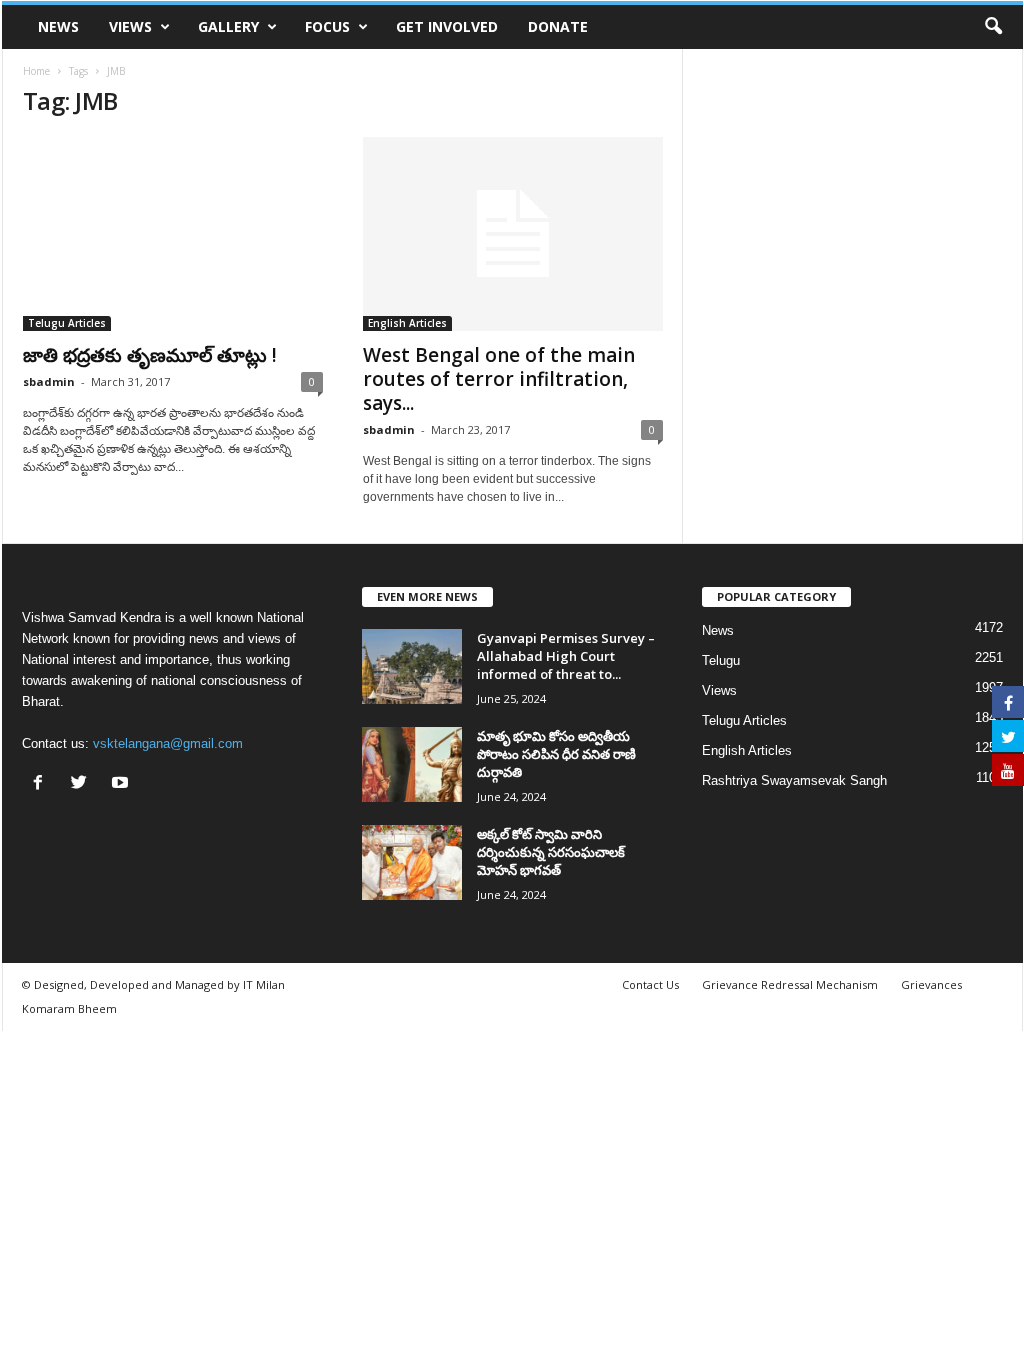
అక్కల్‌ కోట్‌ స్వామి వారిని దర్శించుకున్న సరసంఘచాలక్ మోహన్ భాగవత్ (551, 852)
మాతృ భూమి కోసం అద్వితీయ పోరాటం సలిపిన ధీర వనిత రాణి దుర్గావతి (556, 754)
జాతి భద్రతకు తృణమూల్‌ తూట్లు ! (150, 355)
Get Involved (447, 26)
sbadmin (49, 381)
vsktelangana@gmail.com (168, 743)
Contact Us (650, 984)
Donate (558, 26)
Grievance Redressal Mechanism (790, 984)
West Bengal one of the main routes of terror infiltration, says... (499, 379)
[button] (993, 27)
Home (36, 71)
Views (130, 26)
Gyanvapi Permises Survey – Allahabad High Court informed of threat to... (566, 656)
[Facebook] (42, 784)
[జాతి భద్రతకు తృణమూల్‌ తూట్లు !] (173, 234)
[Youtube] (122, 784)
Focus (327, 26)
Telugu (721, 660)
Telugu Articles (67, 323)
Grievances (931, 984)
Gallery (228, 26)
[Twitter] (83, 784)
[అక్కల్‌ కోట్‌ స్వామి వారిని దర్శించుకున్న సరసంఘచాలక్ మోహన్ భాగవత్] (412, 862)
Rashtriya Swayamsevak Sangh (794, 780)
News (58, 26)
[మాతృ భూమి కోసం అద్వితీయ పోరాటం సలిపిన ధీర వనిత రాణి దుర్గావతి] (412, 764)
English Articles (407, 323)
